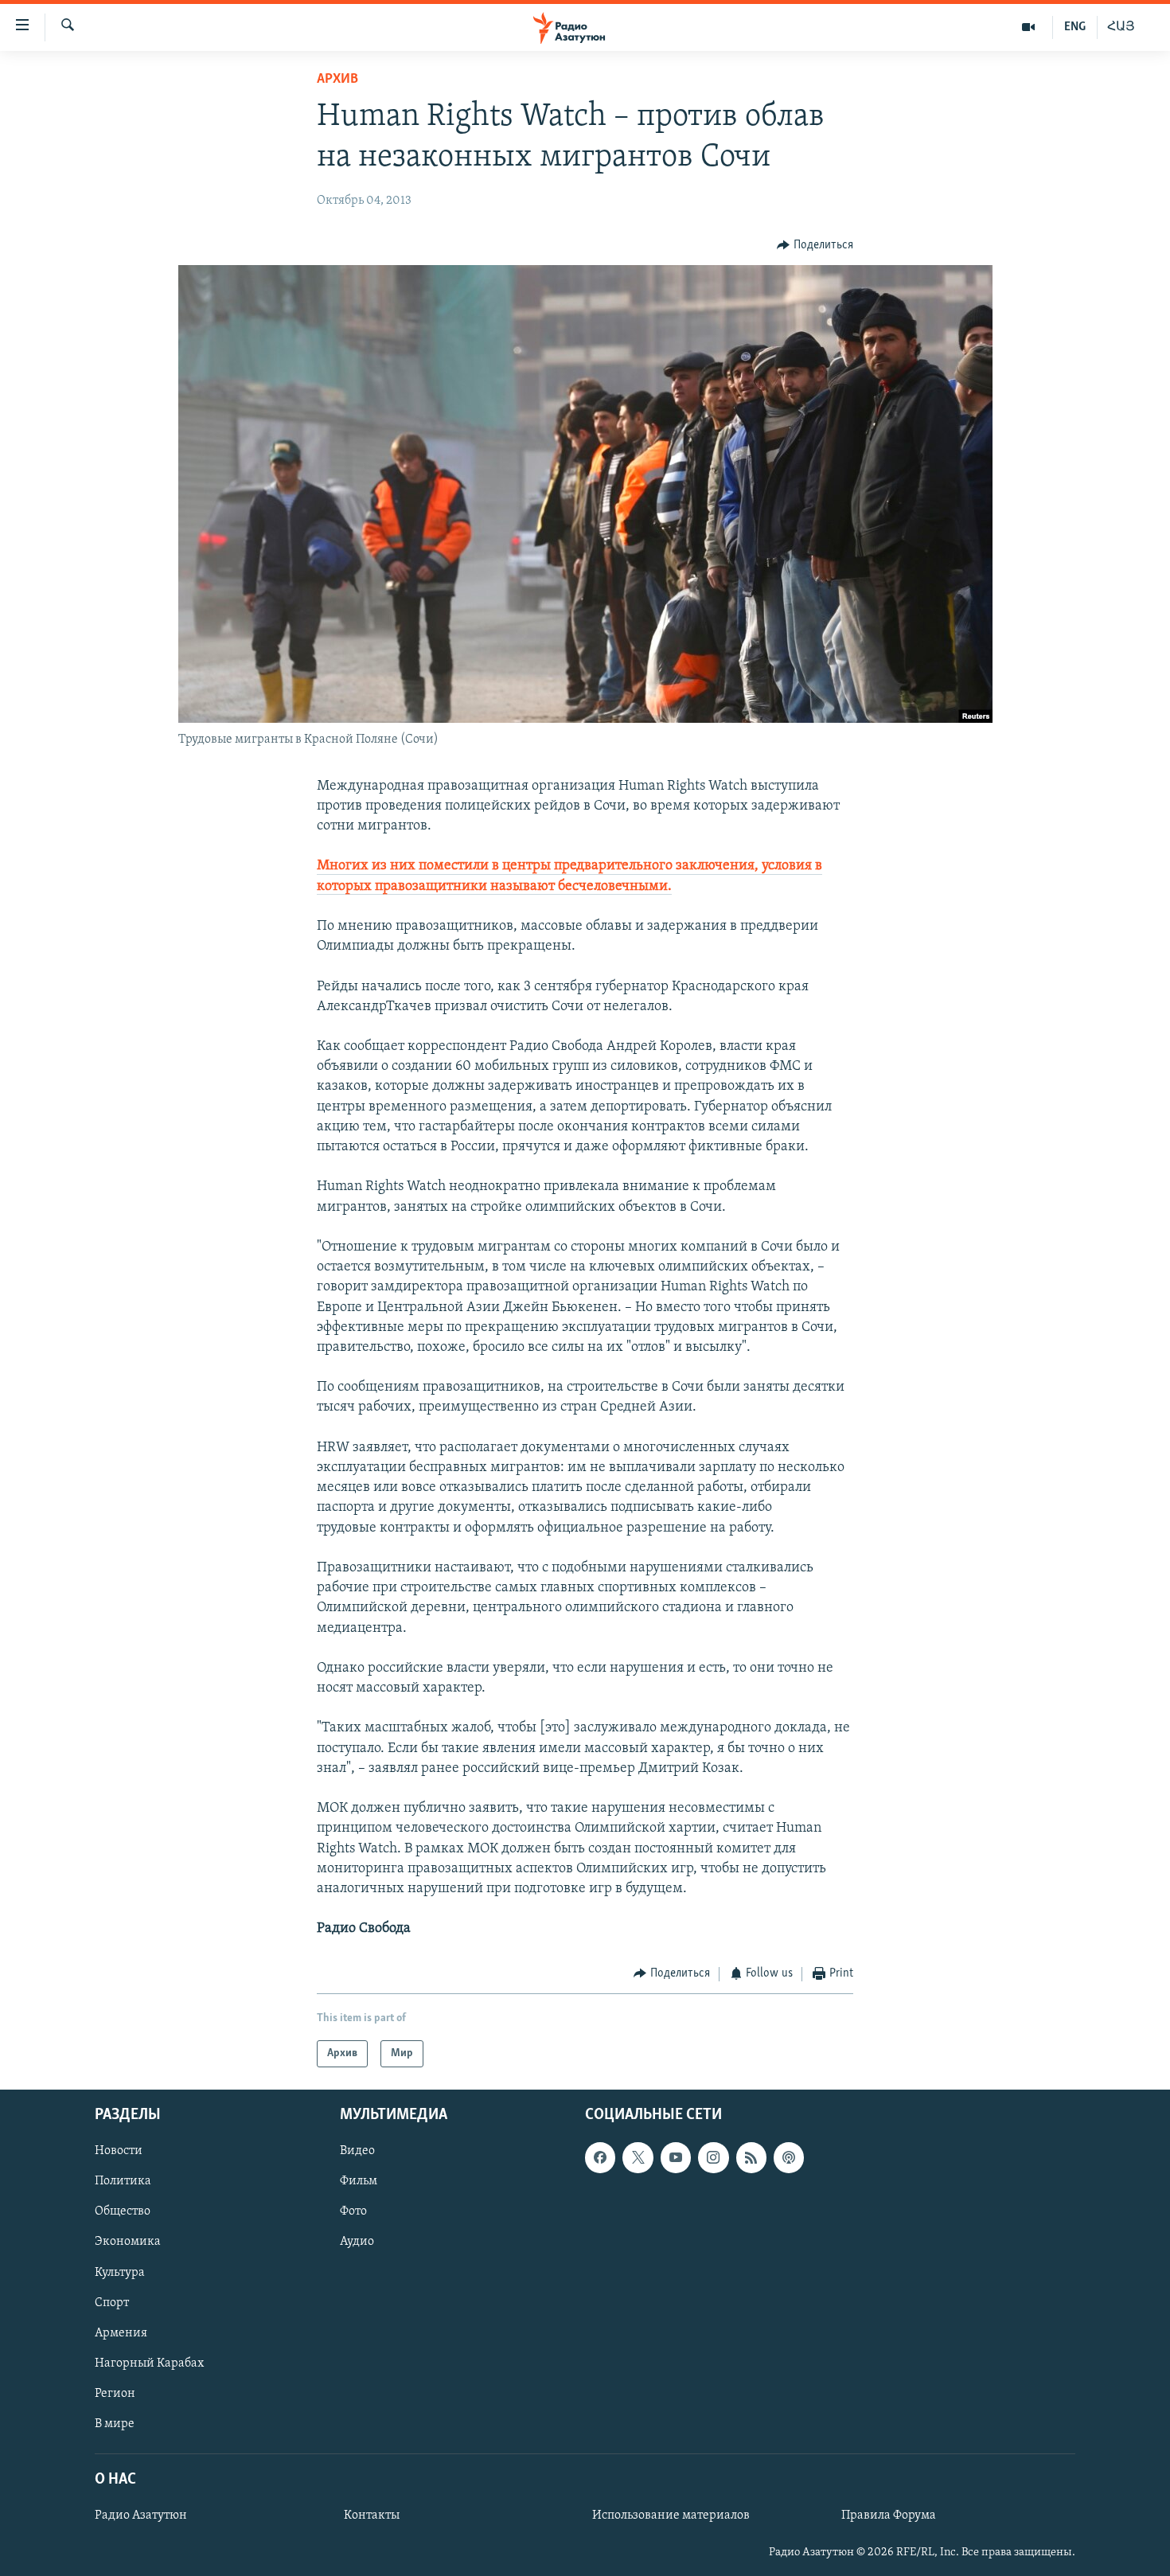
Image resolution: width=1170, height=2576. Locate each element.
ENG (1075, 27)
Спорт (112, 2303)
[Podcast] (789, 2157)
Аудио (357, 2242)
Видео (357, 2151)
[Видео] (1029, 27)
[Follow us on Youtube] (676, 2157)
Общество (123, 2211)
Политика (123, 2181)
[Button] (815, 245)
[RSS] (751, 2157)
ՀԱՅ (1121, 27)
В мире (115, 2424)
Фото (353, 2211)
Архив (337, 80)
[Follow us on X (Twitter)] (638, 2157)
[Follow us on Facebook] (600, 2157)
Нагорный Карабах (149, 2363)
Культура (120, 2273)
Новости (119, 2151)
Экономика (128, 2242)
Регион (115, 2394)
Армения (121, 2333)
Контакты (372, 2516)
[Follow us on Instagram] (713, 2157)
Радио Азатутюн (141, 2516)
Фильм (359, 2181)
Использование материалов (671, 2516)
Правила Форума (889, 2516)
